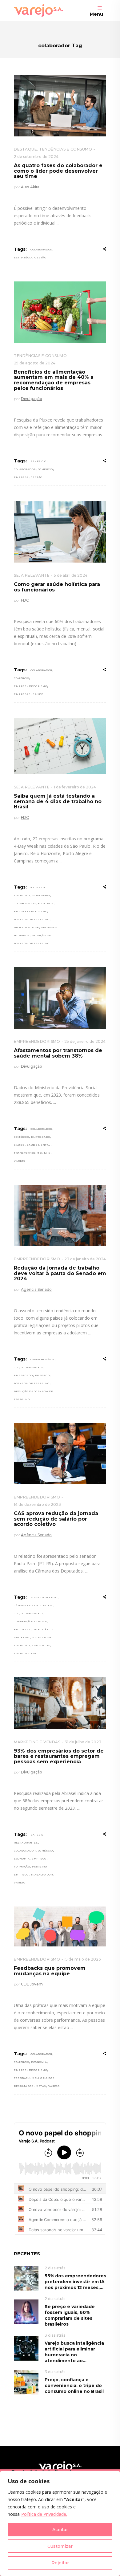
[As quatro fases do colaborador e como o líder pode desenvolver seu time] (60, 106)
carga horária (42, 1359)
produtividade (26, 927)
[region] (60, 2523)
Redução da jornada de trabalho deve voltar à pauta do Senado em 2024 (60, 1273)
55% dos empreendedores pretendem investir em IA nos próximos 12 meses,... (75, 2282)
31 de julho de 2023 (83, 1742)
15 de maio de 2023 (83, 1959)
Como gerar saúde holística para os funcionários (57, 587)
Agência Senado (36, 1289)
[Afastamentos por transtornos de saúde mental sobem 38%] (60, 998)
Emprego (42, 1375)
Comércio (45, 469)
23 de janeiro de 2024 (85, 1259)
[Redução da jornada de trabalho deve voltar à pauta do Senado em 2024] (60, 1215)
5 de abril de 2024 (71, 575)
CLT (16, 1367)
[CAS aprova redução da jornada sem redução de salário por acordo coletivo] (60, 1454)
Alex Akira (30, 187)
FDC (25, 600)
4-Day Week (41, 895)
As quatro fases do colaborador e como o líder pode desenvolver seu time (58, 171)
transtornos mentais (32, 1153)
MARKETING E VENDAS (37, 1742)
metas (41, 2086)
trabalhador (25, 1653)
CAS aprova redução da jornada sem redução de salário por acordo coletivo (56, 1519)
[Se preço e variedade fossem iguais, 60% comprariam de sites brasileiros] (26, 2311)
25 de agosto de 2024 (35, 363)
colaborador (41, 249)
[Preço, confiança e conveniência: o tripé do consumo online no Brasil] (26, 2382)
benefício (38, 461)
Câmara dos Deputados (33, 1605)
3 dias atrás (55, 2335)
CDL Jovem (32, 1984)
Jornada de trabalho (32, 919)
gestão (40, 257)
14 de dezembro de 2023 (37, 1504)
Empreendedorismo (30, 686)
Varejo (20, 1161)
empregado (41, 1137)
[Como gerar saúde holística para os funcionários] (60, 532)
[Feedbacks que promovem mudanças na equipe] (60, 1926)
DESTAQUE (25, 149)
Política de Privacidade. (44, 2514)
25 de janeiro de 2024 (85, 1041)
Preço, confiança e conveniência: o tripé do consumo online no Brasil (74, 2386)
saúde (38, 694)
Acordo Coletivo (44, 1597)
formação (22, 1867)
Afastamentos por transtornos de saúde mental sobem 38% (58, 1053)
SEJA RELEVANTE (32, 575)
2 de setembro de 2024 (36, 157)
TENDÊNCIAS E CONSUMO (66, 149)
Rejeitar (60, 2563)
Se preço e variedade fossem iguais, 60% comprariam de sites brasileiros (70, 2315)
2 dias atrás (55, 2268)
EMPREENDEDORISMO (37, 1041)
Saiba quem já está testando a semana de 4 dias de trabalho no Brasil (58, 801)
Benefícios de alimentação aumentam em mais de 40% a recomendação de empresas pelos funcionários (54, 380)
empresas (22, 694)
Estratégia (23, 257)
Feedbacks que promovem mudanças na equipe (50, 1971)
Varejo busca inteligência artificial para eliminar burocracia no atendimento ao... (74, 2352)
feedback (22, 2078)
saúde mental (39, 1145)
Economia (46, 903)
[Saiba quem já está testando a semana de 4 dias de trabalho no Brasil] (60, 746)
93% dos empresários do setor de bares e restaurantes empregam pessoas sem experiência (59, 1756)
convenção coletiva (30, 1621)
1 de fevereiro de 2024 (75, 787)
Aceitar (60, 2530)
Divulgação (32, 399)
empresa (21, 477)
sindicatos (41, 1645)
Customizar (60, 2546)
